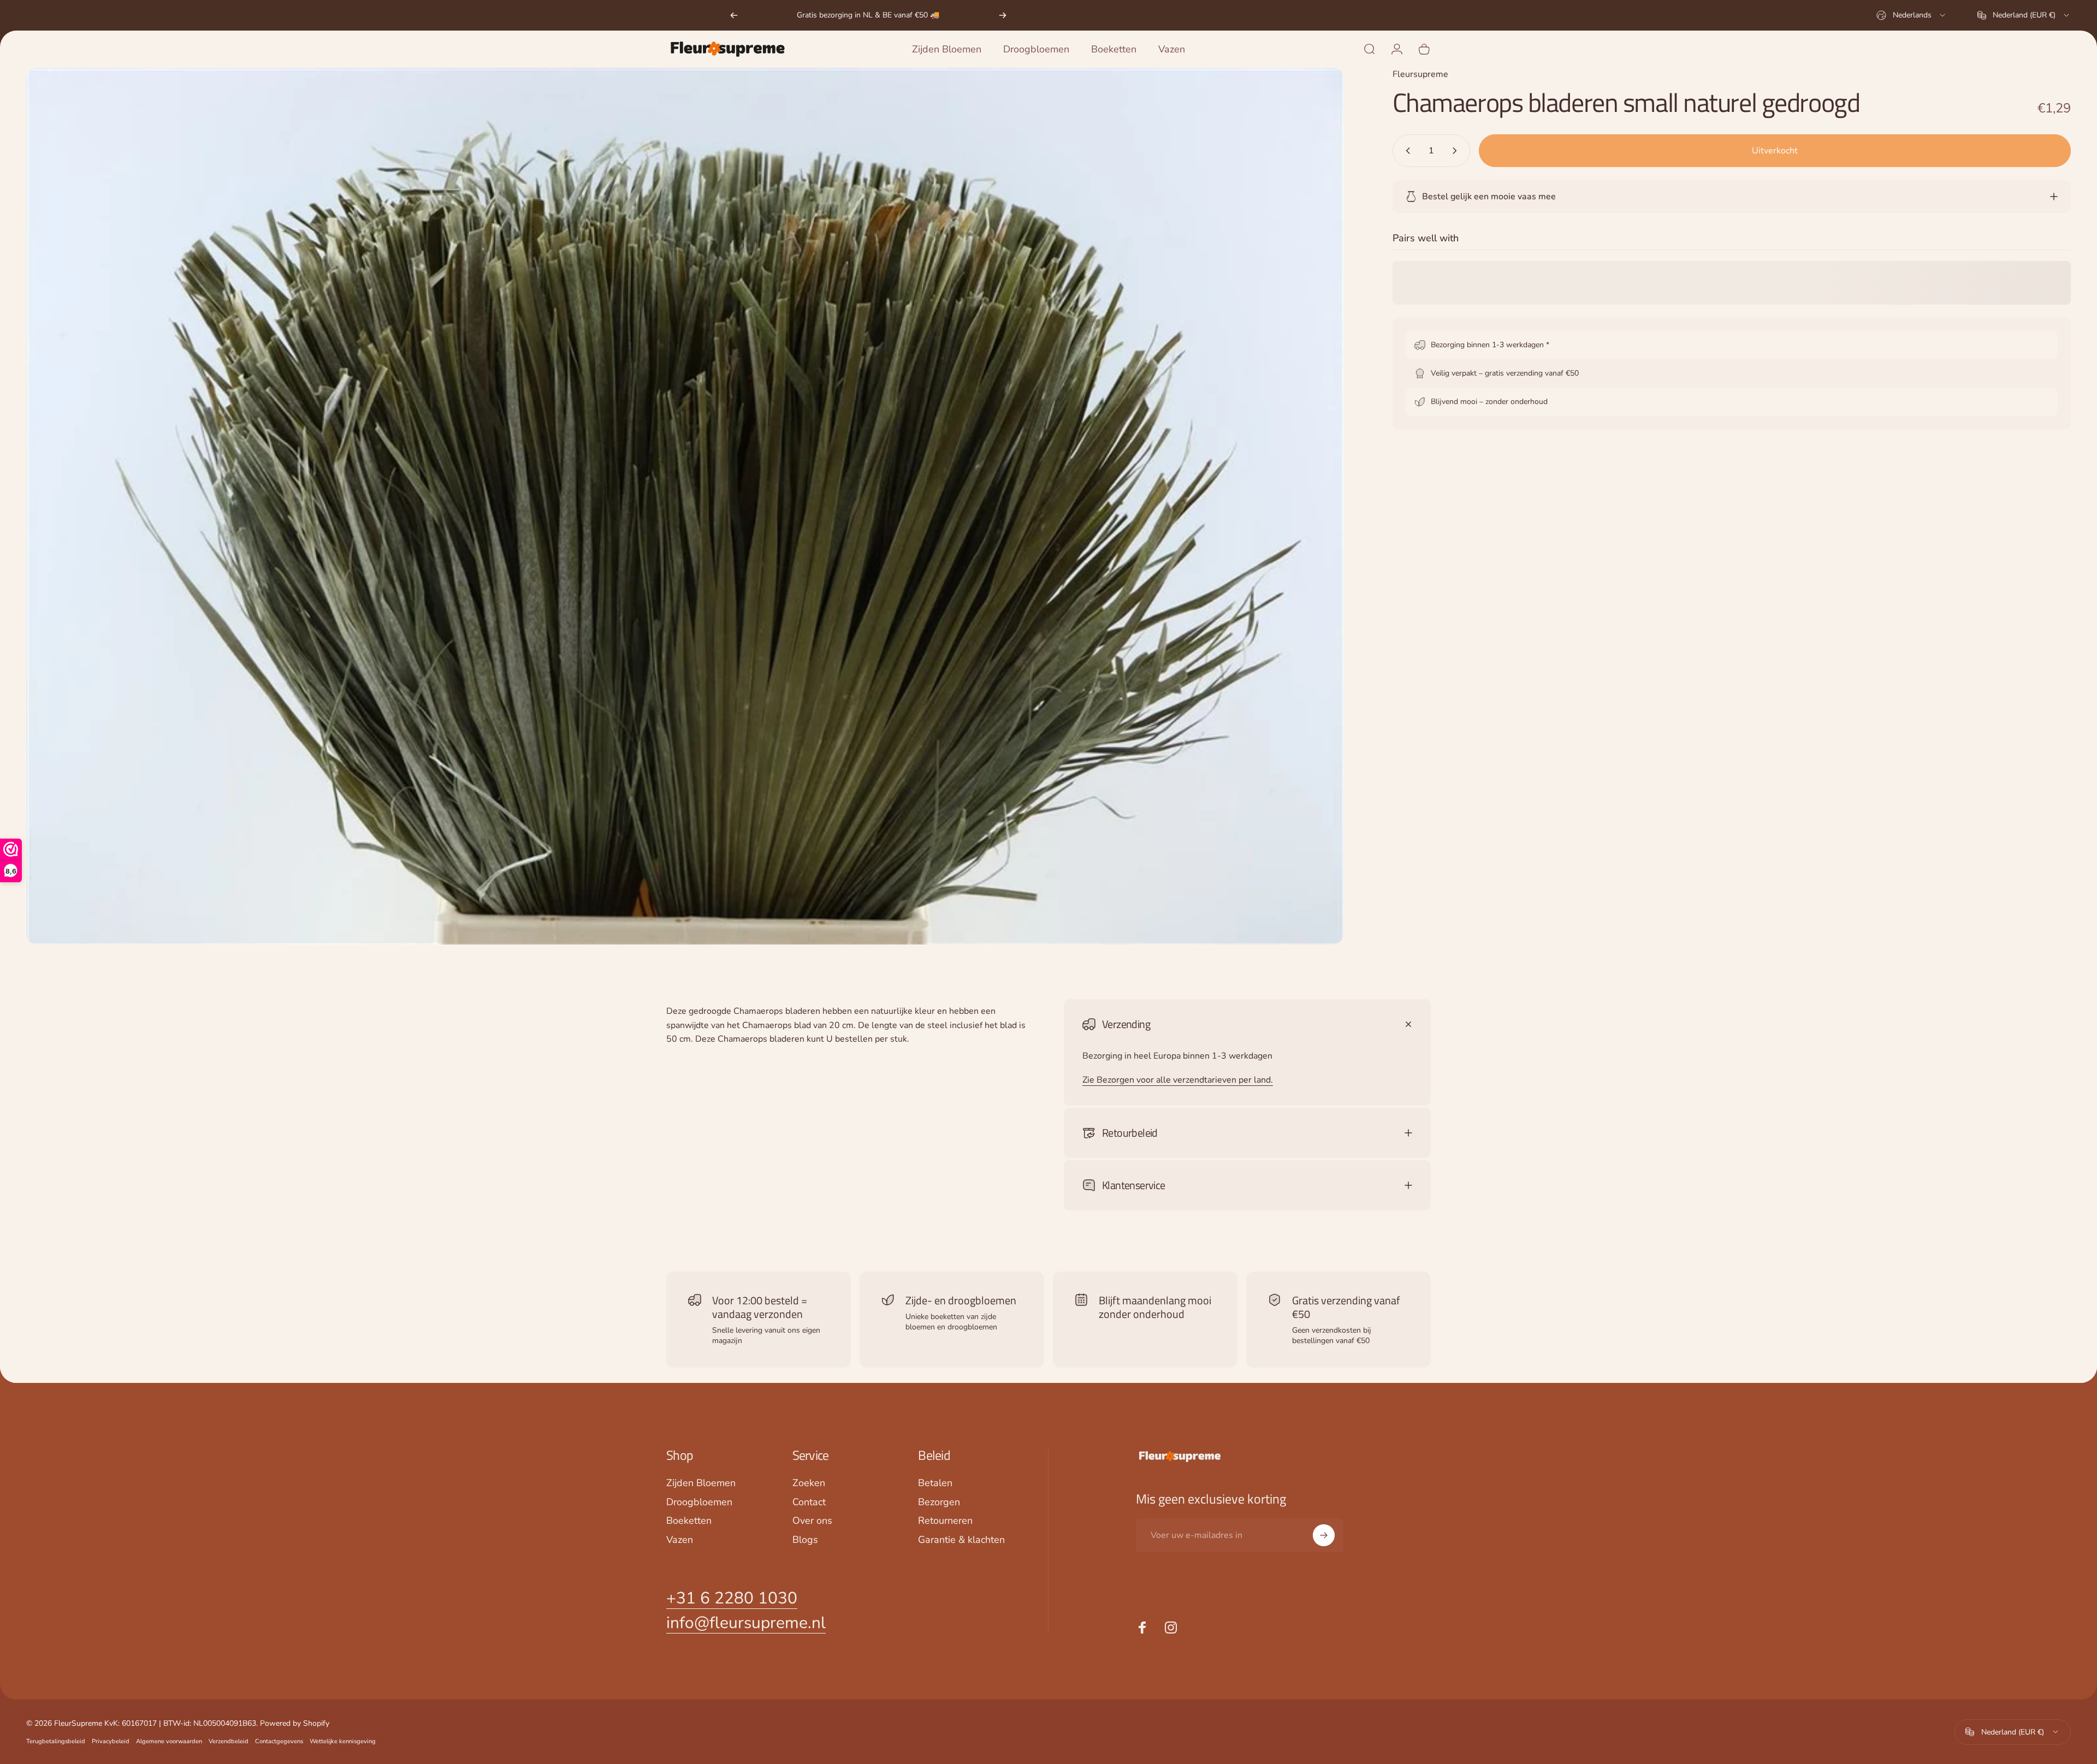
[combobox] (1912, 15)
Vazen (680, 1540)
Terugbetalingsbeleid (56, 1741)
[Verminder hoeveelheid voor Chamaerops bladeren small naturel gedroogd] (1406, 151)
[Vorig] (734, 15)
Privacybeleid (111, 1741)
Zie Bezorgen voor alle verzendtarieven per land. (1178, 1080)
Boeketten (689, 1521)
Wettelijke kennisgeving (343, 1741)
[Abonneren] (1324, 1535)
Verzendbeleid (229, 1741)
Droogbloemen (699, 1502)
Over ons (812, 1521)
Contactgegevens (279, 1741)
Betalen (935, 1483)
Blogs (805, 1540)
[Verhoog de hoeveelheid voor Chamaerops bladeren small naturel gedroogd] (1457, 151)
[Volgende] (1003, 15)
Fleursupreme (1420, 74)
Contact (809, 1502)
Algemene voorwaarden (169, 1741)
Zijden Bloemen (701, 1483)
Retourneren (945, 1521)
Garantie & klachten (961, 1540)
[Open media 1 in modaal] (685, 506)
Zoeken (809, 1483)
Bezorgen (939, 1502)
